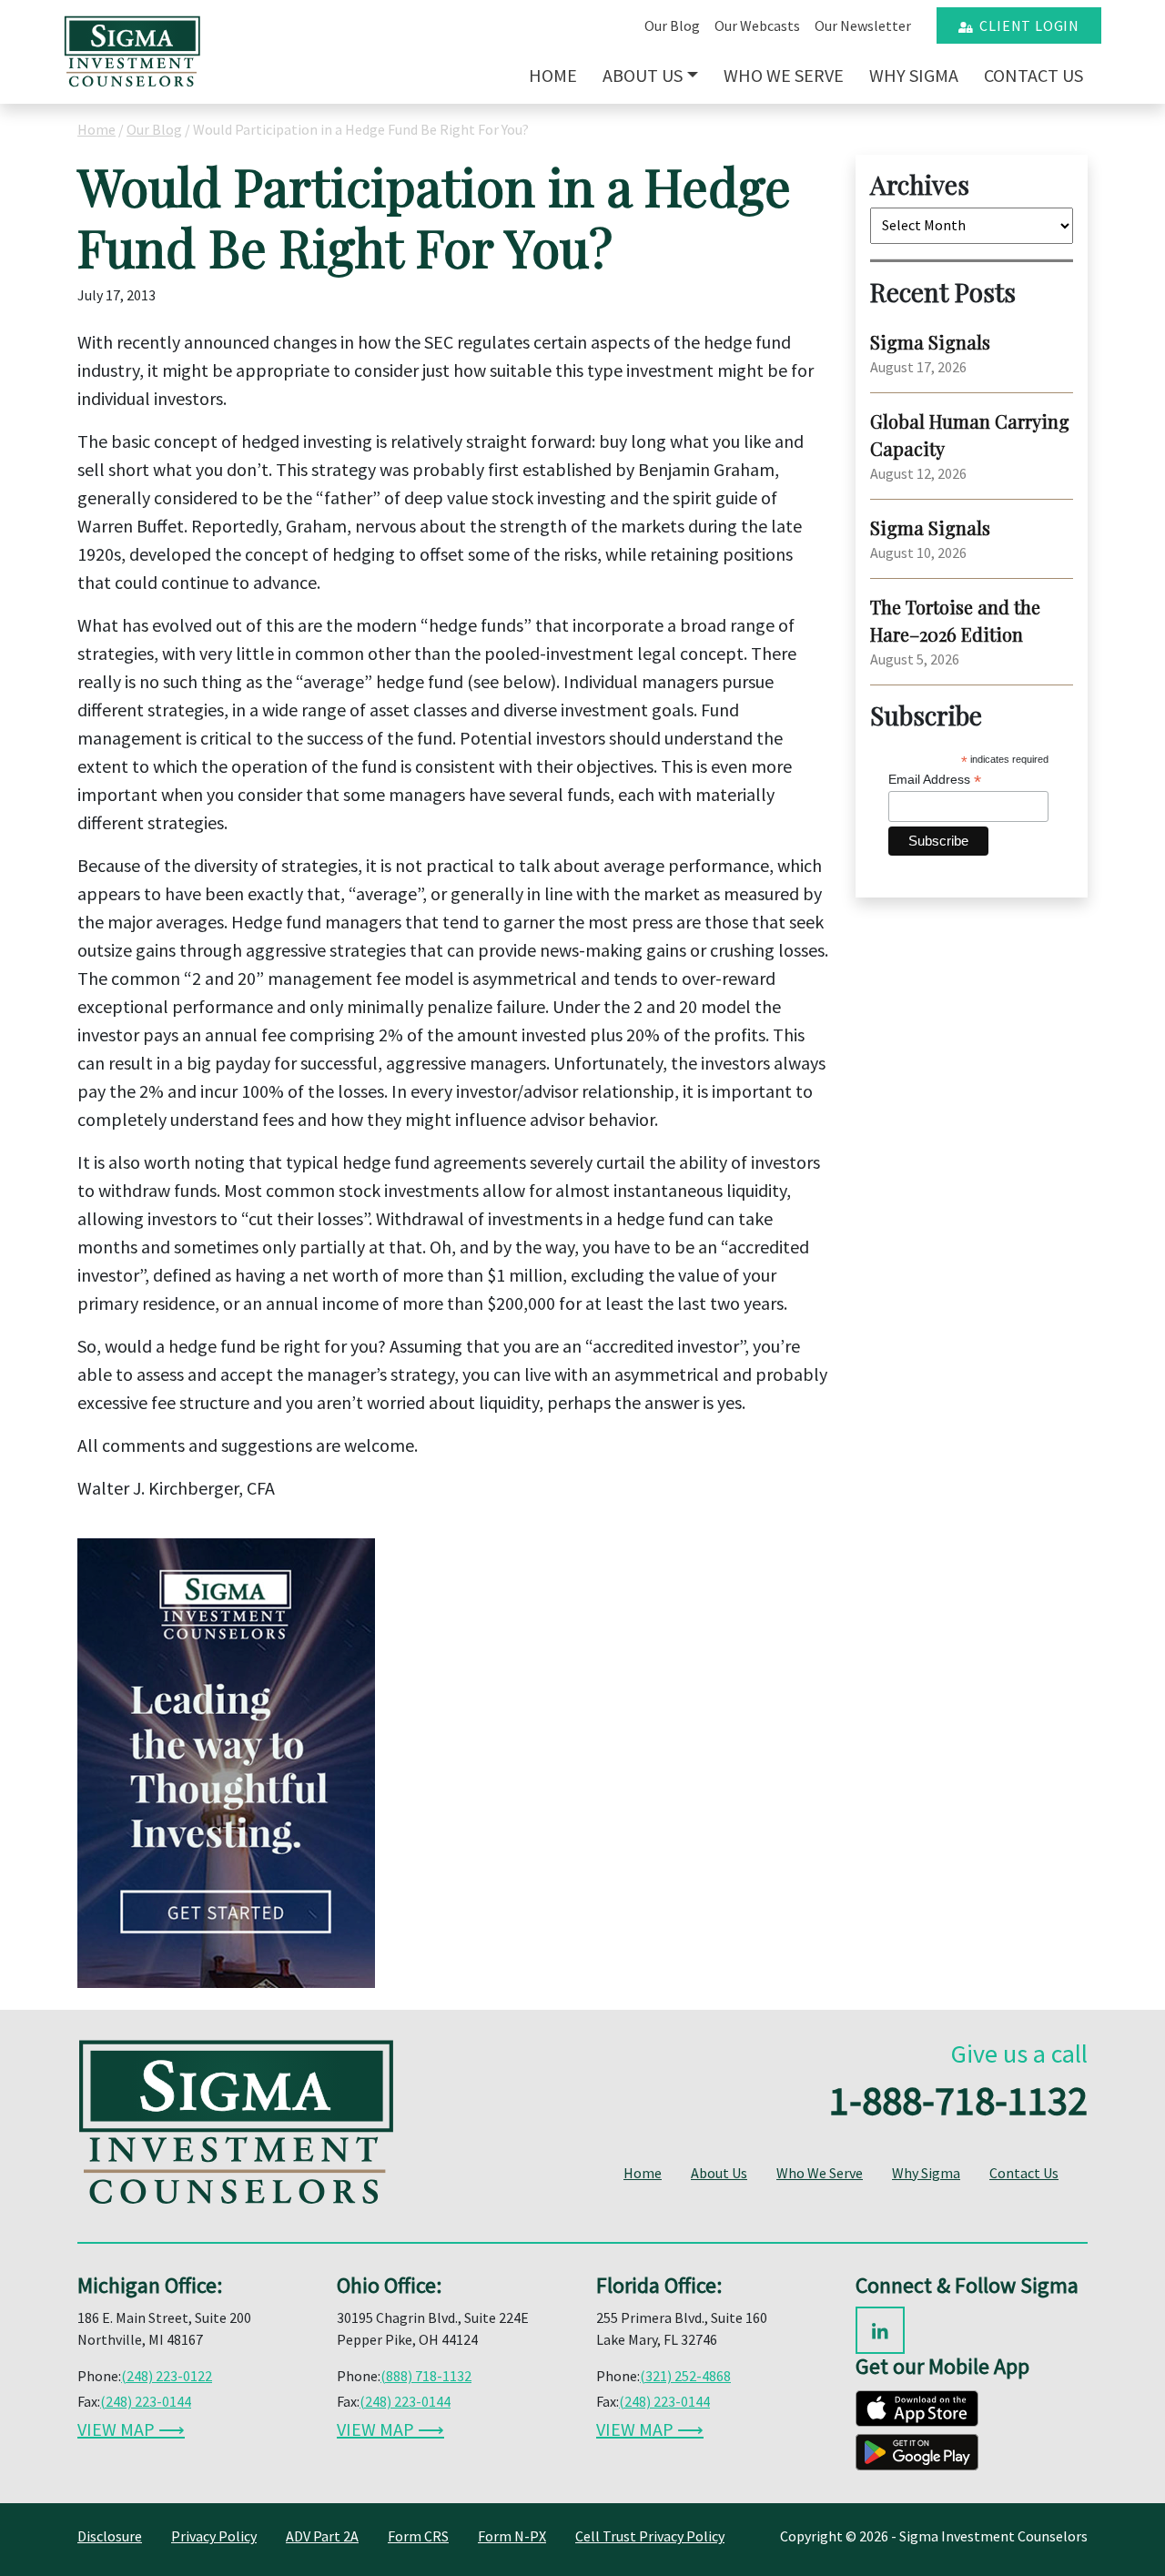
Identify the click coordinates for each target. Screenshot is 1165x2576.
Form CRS (418, 2536)
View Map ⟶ (131, 2429)
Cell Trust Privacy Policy (650, 2536)
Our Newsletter (863, 25)
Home (553, 75)
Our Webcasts (757, 25)
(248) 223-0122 (167, 2376)
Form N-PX (512, 2536)
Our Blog (672, 25)
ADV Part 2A (322, 2536)
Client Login (1026, 25)
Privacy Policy (214, 2536)
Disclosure (110, 2536)
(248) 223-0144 (146, 2401)
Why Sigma (914, 75)
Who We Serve (784, 75)
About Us (643, 75)
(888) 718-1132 (426, 2376)
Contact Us (1033, 75)
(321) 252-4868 (685, 2376)
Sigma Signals (930, 342)
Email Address (935, 780)
